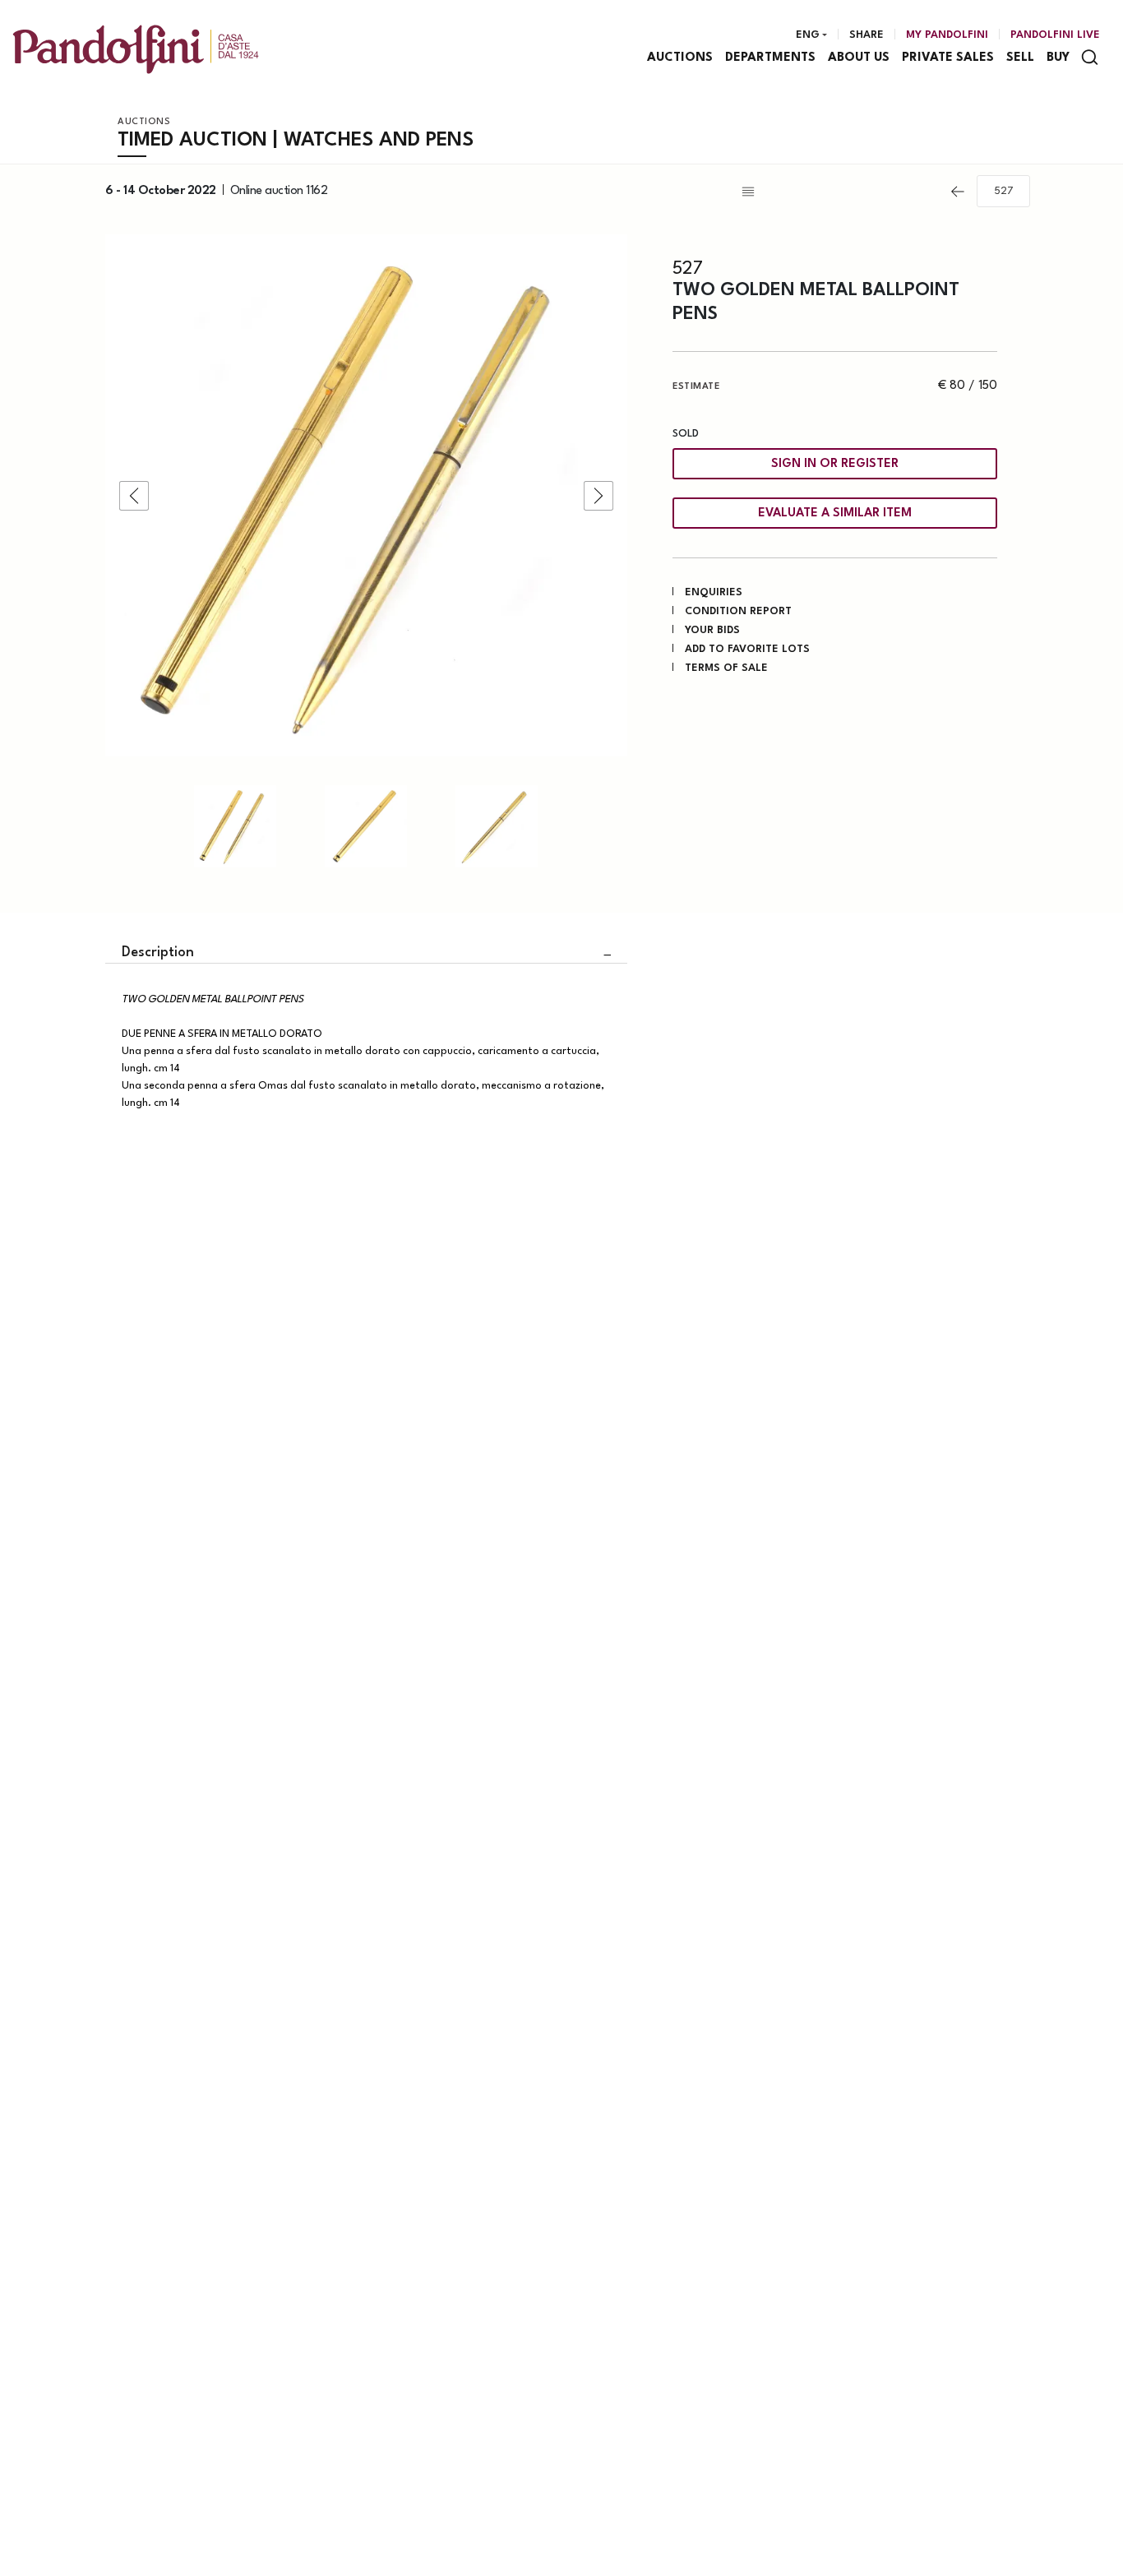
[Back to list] (839, 192)
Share (867, 35)
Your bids (712, 630)
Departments (770, 58)
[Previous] (958, 192)
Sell (1020, 58)
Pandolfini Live (1055, 35)
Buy (1058, 58)
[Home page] (136, 49)
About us (859, 58)
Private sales (948, 58)
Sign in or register (835, 464)
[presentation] (134, 496)
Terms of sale (726, 668)
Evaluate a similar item (835, 513)
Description (158, 953)
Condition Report (738, 611)
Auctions (680, 58)
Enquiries (714, 592)
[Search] (1090, 57)
